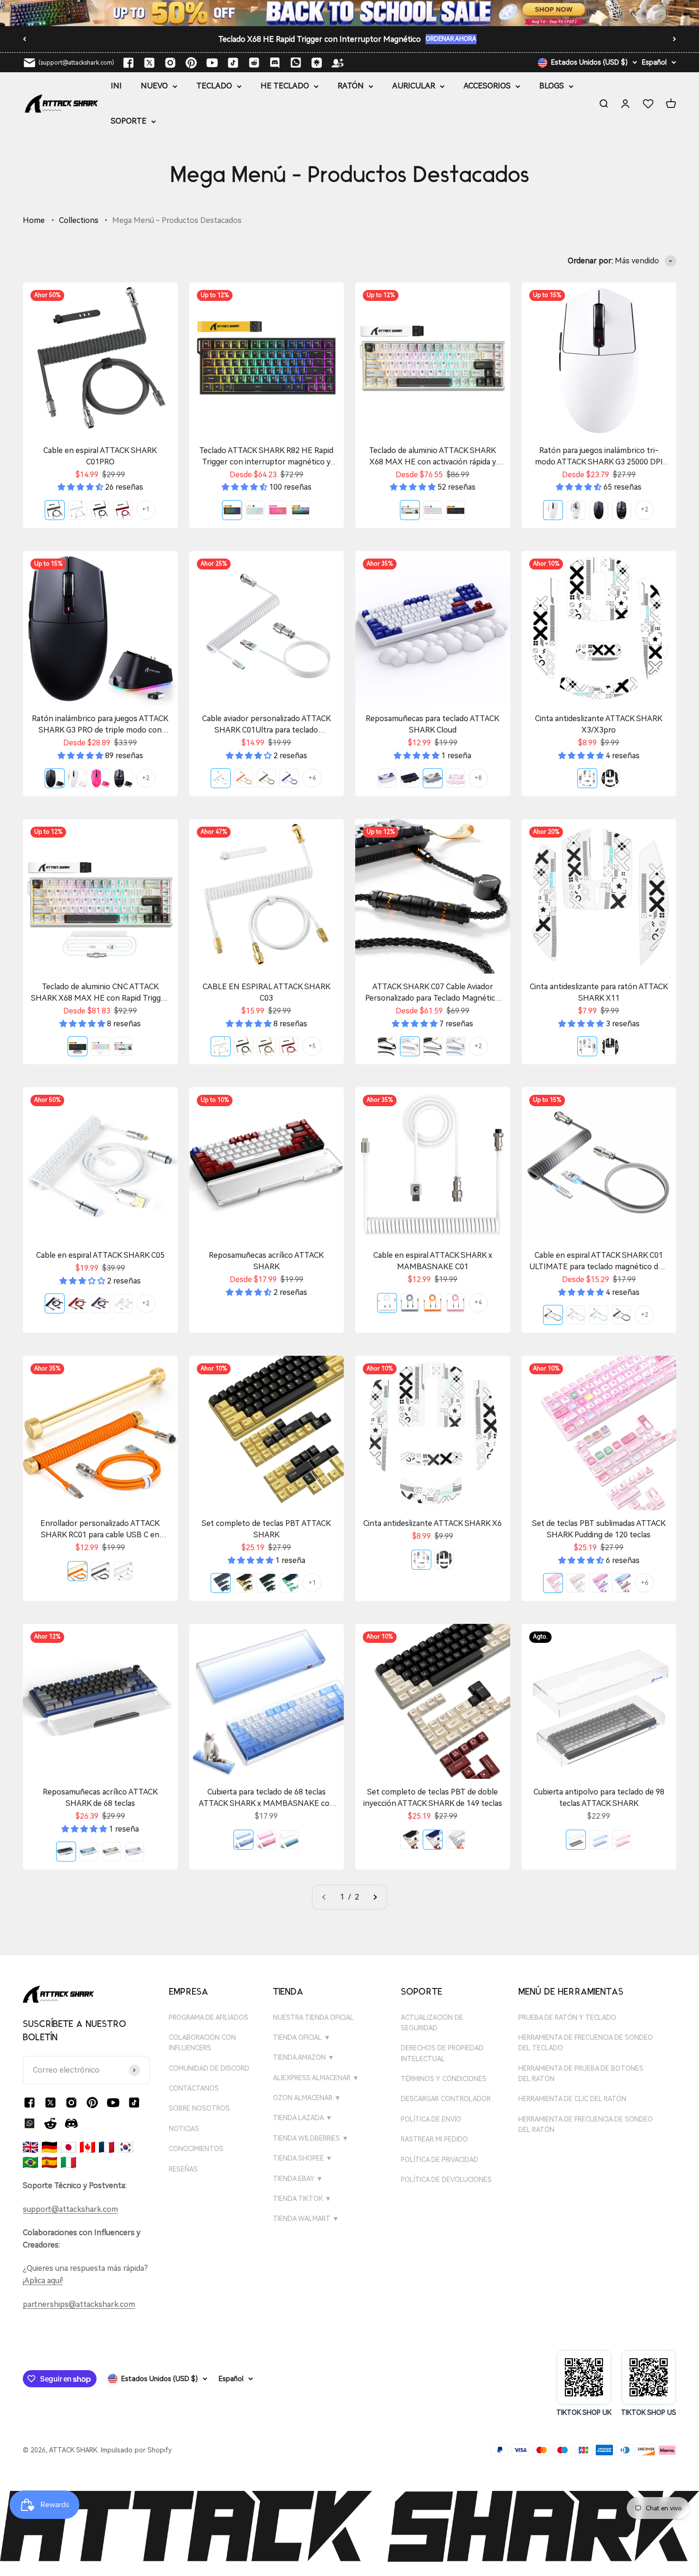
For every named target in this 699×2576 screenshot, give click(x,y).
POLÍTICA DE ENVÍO (431, 2119)
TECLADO (214, 86)
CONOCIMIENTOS (196, 2149)
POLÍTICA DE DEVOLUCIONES (446, 2180)
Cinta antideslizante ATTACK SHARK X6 (432, 1523)
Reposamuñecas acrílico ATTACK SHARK (266, 1261)
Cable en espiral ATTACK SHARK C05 (100, 1255)
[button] (81, 487)
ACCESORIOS (487, 86)
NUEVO (154, 86)
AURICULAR (414, 86)
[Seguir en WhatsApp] (29, 2123)
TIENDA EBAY (298, 2179)
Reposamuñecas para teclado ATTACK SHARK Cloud (432, 724)
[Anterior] (24, 39)
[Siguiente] (675, 39)
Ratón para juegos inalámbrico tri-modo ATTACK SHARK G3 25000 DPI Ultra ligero (599, 457)
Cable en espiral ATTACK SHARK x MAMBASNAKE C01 (433, 1261)
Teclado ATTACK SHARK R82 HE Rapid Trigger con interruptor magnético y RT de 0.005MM (266, 457)
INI (116, 86)
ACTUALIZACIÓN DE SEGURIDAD (432, 2023)
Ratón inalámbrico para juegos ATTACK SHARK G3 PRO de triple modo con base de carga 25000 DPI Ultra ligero (100, 725)
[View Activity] (349, 13)
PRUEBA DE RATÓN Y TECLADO (567, 2017)
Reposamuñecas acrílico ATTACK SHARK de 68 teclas (100, 1798)
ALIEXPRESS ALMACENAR (316, 2078)
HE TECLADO (285, 86)
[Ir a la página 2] (375, 1897)
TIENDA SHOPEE (303, 2158)
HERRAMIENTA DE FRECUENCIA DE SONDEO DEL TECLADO (586, 2043)
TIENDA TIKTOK (302, 2199)
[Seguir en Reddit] (254, 63)
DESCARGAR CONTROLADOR (446, 2099)
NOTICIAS (184, 2129)
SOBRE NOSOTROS (199, 2108)
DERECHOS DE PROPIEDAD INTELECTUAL (442, 2053)
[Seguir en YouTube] (212, 63)
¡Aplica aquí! (43, 2281)
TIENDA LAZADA (303, 2118)
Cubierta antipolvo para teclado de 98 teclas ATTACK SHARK (599, 1798)
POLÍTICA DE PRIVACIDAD (440, 2160)
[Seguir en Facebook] (128, 63)
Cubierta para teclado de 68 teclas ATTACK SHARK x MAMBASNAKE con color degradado (267, 1798)
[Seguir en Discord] (275, 63)
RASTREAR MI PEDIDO (434, 2139)
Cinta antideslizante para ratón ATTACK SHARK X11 (599, 992)
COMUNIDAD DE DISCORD (209, 2068)
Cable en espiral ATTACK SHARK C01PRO (100, 456)
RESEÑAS (183, 2169)
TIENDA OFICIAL (302, 2037)
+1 (146, 510)
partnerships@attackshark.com (79, 2304)
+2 (645, 510)
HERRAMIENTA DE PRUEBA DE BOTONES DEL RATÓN (581, 2074)
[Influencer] (338, 63)
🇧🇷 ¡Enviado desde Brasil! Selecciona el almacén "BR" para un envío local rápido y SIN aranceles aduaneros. (320, 39)
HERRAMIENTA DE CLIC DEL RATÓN (572, 2099)
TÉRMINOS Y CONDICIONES (444, 2079)
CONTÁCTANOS (194, 2088)
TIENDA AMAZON (304, 2057)
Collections (79, 220)
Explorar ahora (534, 41)
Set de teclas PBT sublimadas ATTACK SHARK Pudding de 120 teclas (599, 1529)
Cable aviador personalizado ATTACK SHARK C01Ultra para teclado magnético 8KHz (267, 725)
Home (34, 220)
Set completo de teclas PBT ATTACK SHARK (266, 1529)
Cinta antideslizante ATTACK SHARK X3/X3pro (599, 724)
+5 (312, 1046)
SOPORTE (129, 121)
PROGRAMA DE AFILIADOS (209, 2017)
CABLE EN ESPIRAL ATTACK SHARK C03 (267, 992)
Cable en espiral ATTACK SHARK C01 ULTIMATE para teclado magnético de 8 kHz (599, 1262)
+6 (312, 778)
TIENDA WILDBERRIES (311, 2138)
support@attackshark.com (70, 2209)
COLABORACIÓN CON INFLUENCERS (202, 2043)
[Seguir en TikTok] (233, 63)
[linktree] (317, 63)
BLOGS (552, 86)
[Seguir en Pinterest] (191, 63)
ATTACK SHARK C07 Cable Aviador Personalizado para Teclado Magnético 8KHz (432, 993)
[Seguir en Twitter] (149, 63)
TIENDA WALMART (306, 2219)
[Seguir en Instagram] (170, 63)
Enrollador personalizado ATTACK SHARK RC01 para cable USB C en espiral (100, 1530)
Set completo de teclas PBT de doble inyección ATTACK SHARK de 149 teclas (433, 1798)
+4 (478, 1302)
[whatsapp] (296, 63)
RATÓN (351, 86)
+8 (478, 778)
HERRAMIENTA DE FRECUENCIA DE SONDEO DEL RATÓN (586, 2124)
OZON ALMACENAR (307, 2098)
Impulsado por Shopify (136, 2450)
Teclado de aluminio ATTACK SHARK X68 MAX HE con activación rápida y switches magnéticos (432, 457)
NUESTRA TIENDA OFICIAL (313, 2017)
